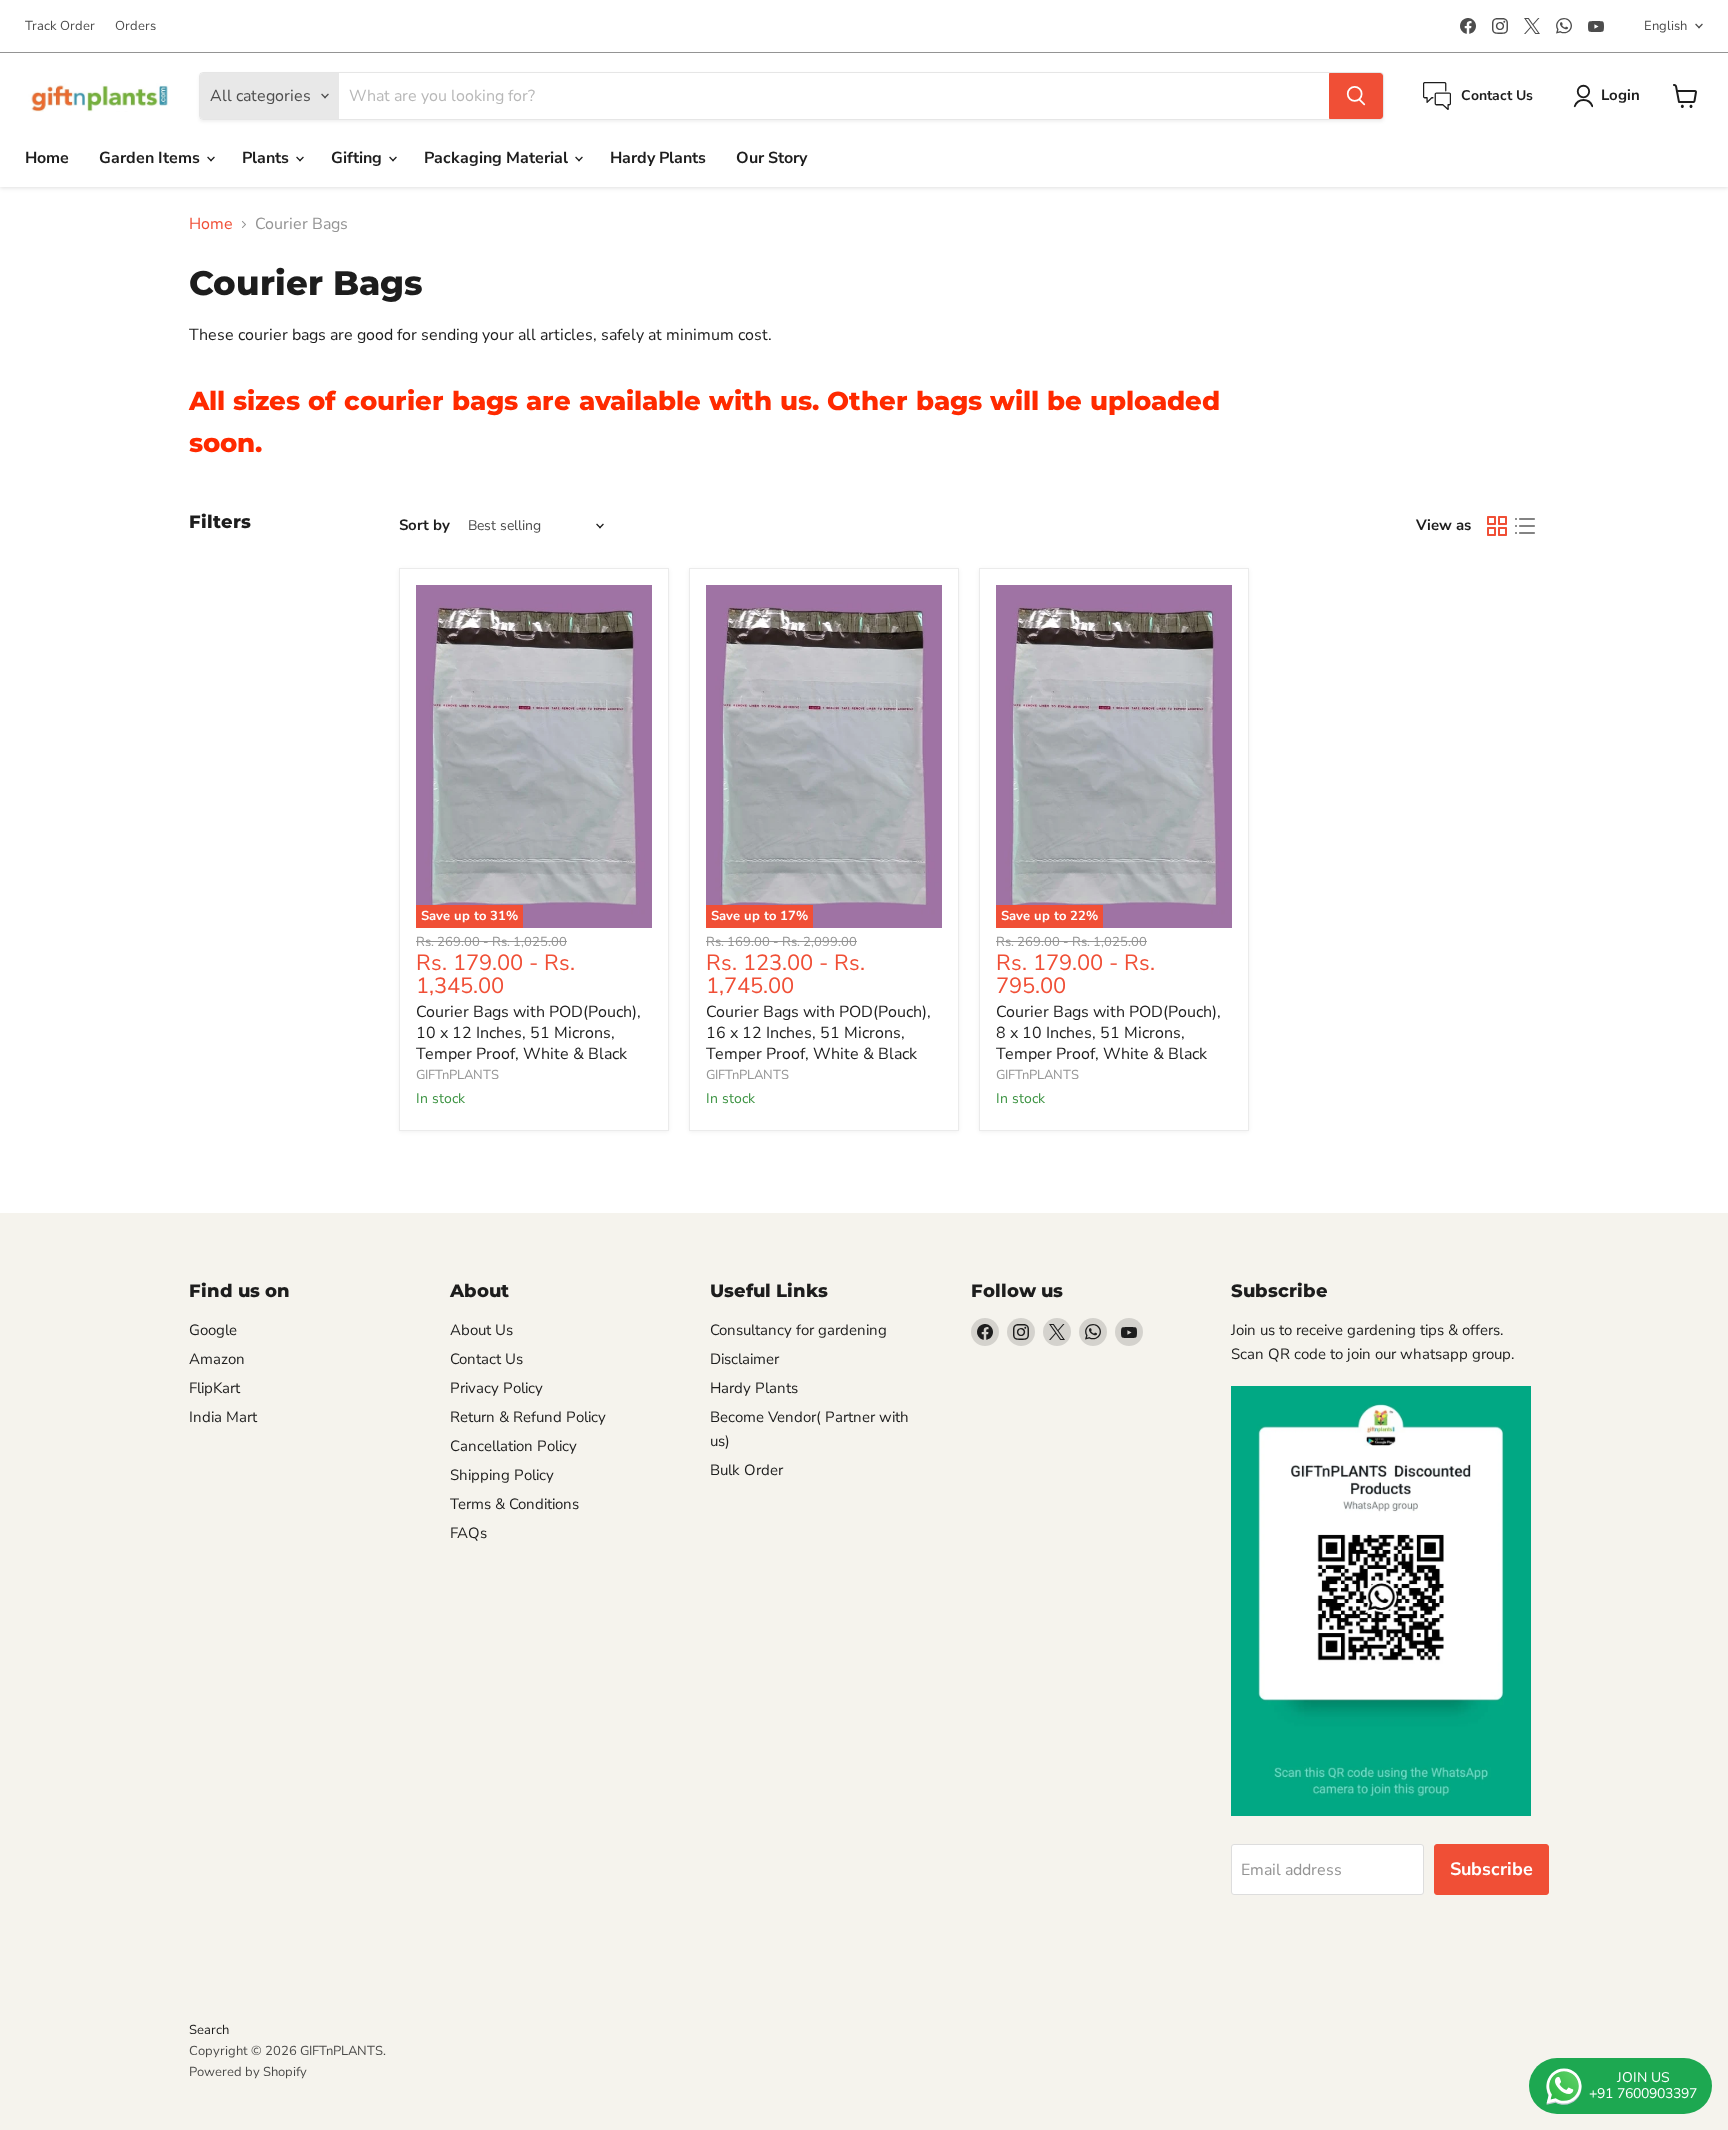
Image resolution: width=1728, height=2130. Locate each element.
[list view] (1525, 526)
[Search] (1356, 96)
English (1665, 26)
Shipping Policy (502, 1475)
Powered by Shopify (248, 2072)
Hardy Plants (658, 158)
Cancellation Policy (513, 1446)
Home (47, 158)
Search (209, 2030)
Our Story (771, 158)
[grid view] (1497, 526)
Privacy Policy (496, 1388)
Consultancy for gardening (798, 1330)
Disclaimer (744, 1359)
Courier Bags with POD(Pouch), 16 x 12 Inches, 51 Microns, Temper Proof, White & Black (818, 1033)
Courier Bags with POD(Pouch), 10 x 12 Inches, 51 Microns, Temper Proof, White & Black (528, 1033)
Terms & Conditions (514, 1504)
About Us (481, 1330)
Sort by (424, 525)
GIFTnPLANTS (457, 1075)
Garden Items (151, 158)
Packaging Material (498, 158)
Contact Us (486, 1359)
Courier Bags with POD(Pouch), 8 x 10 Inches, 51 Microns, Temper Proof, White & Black (1108, 1033)
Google (213, 1330)
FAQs (468, 1533)
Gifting (358, 158)
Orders (135, 26)
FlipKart (214, 1388)
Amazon (217, 1359)
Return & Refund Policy (528, 1417)
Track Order (60, 26)
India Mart (223, 1417)
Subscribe (1491, 1869)
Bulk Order (746, 1470)
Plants (267, 158)
